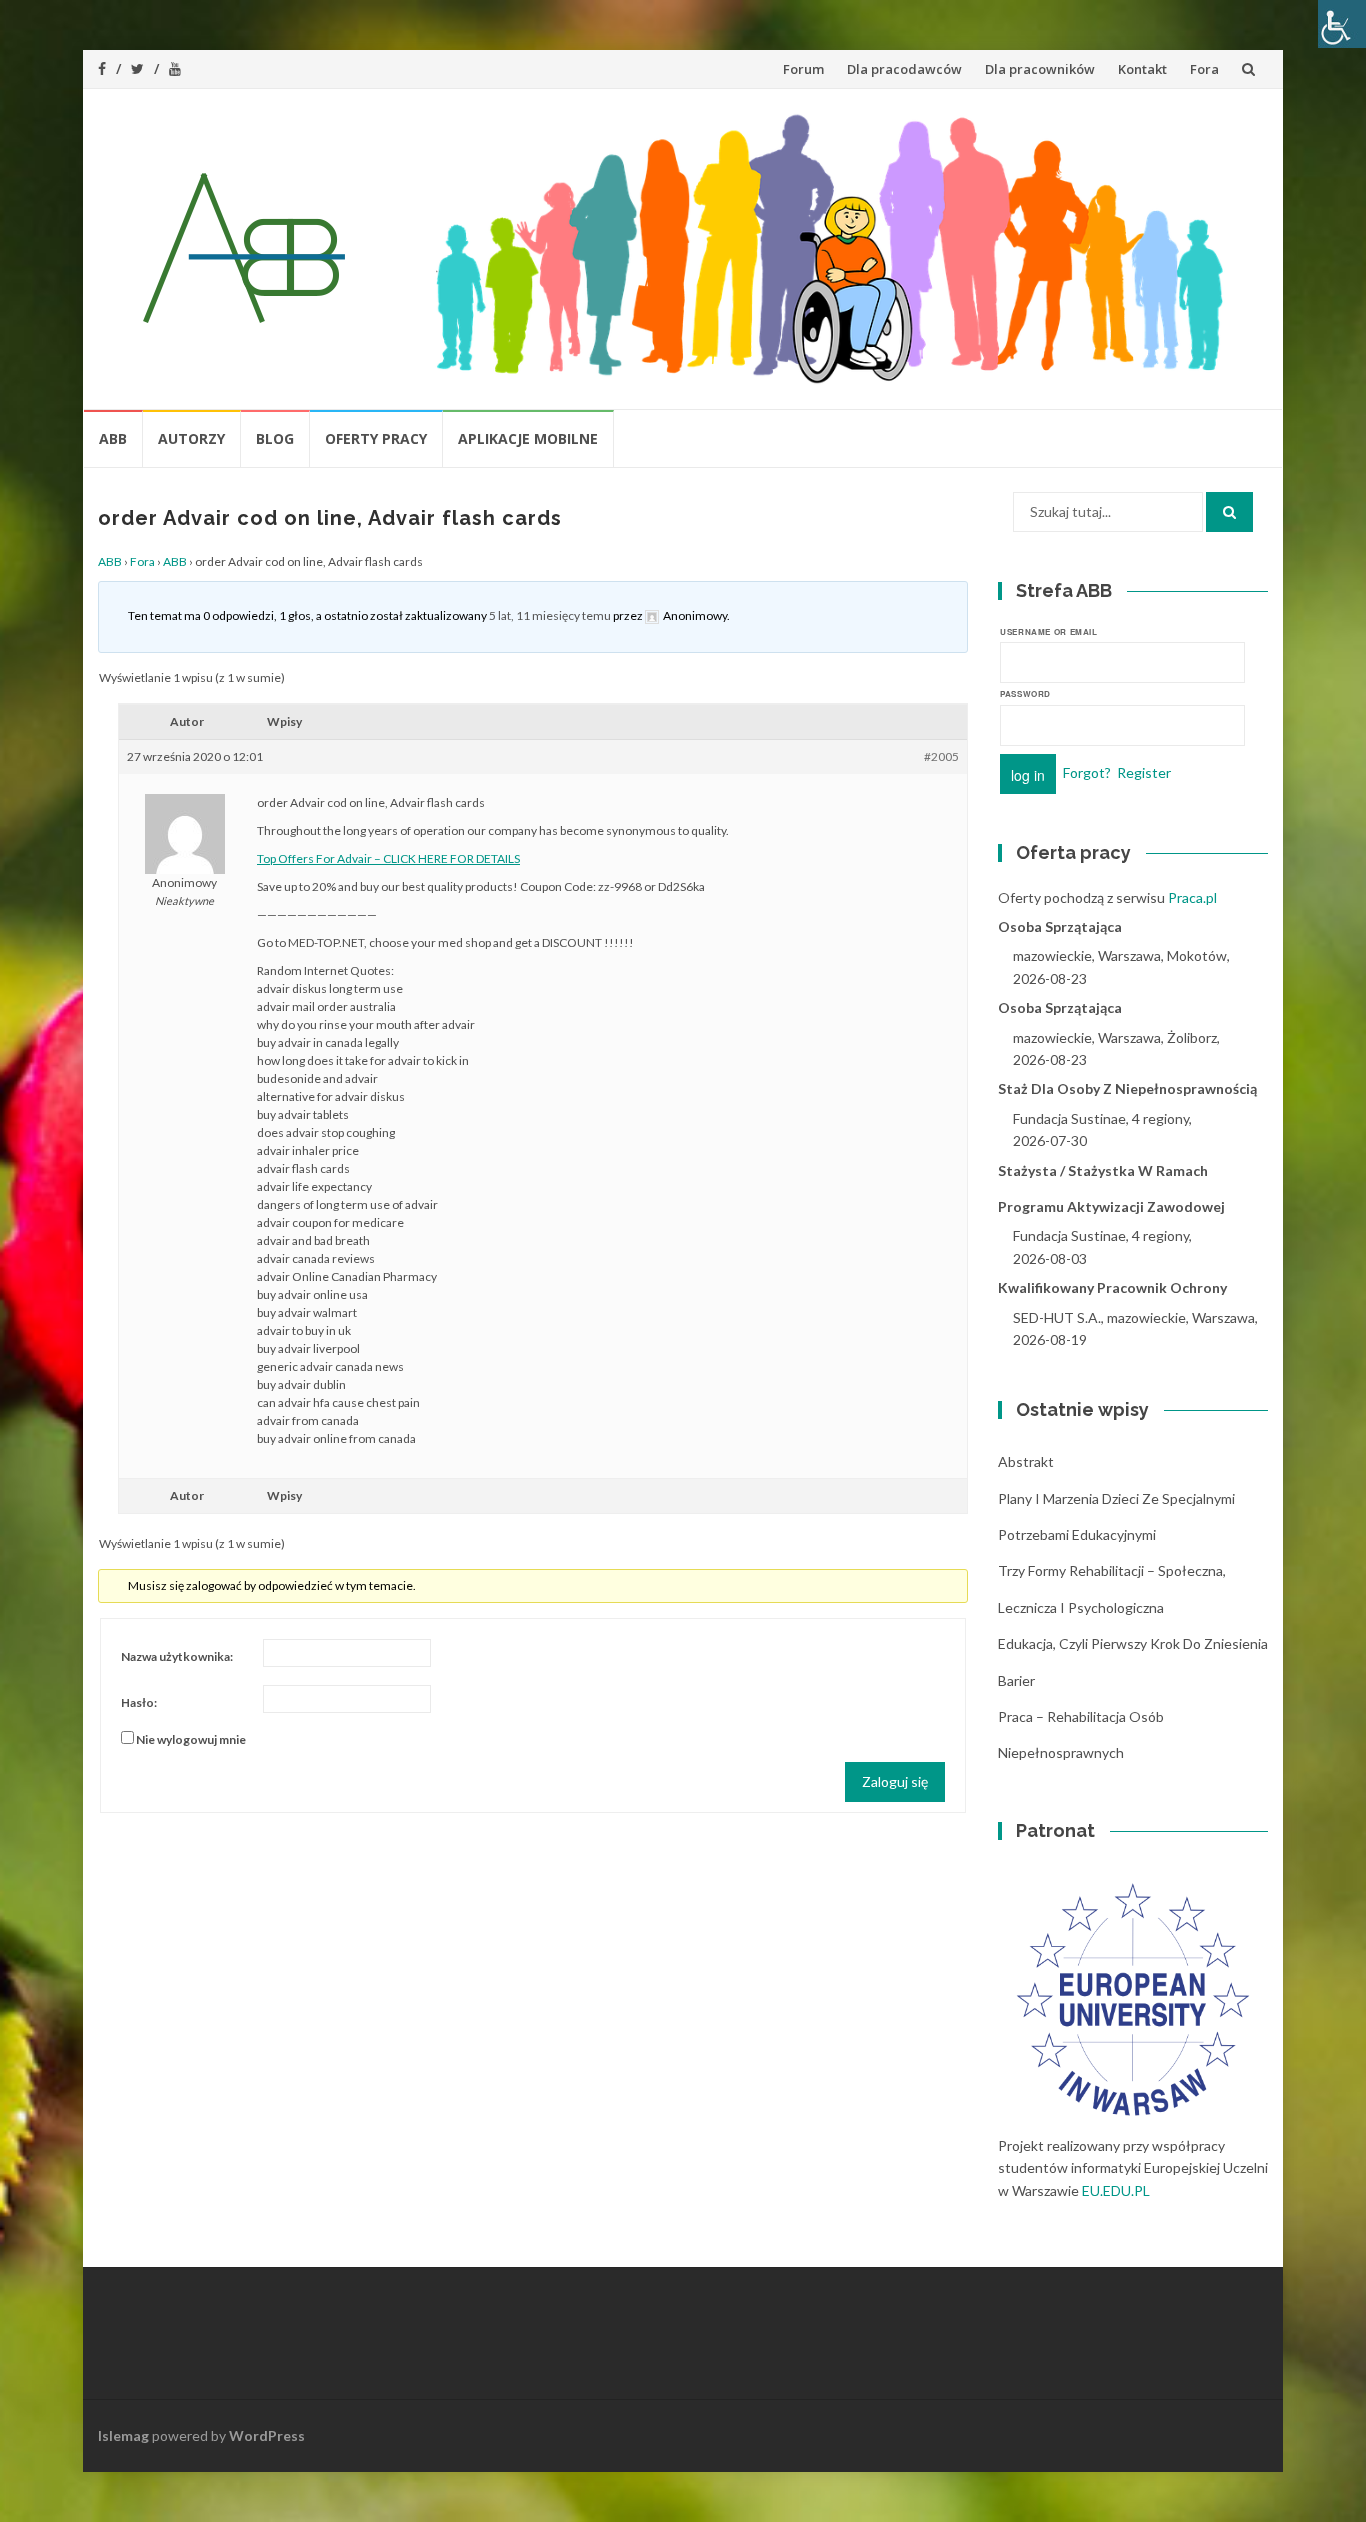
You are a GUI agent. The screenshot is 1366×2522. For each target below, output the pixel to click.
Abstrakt (1026, 1461)
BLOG (275, 438)
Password (1025, 693)
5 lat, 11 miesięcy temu (550, 615)
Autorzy (191, 438)
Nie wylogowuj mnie (191, 1739)
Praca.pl (1192, 897)
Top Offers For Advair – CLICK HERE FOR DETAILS (388, 858)
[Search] (1229, 512)
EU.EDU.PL (1116, 2190)
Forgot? (1087, 771)
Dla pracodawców (904, 69)
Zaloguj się (895, 1781)
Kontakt (1142, 69)
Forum (803, 69)
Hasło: (139, 1702)
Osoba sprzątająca (1060, 926)
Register (1144, 771)
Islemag (123, 2435)
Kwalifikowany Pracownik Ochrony (1112, 1287)
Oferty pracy (376, 438)
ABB (113, 438)
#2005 (941, 756)
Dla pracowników (1040, 69)
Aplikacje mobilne (528, 438)
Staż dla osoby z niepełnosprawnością (1127, 1088)
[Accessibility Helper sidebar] (1342, 24)
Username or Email (1049, 631)
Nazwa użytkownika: (177, 1656)
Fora (1204, 69)
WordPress (267, 2435)
